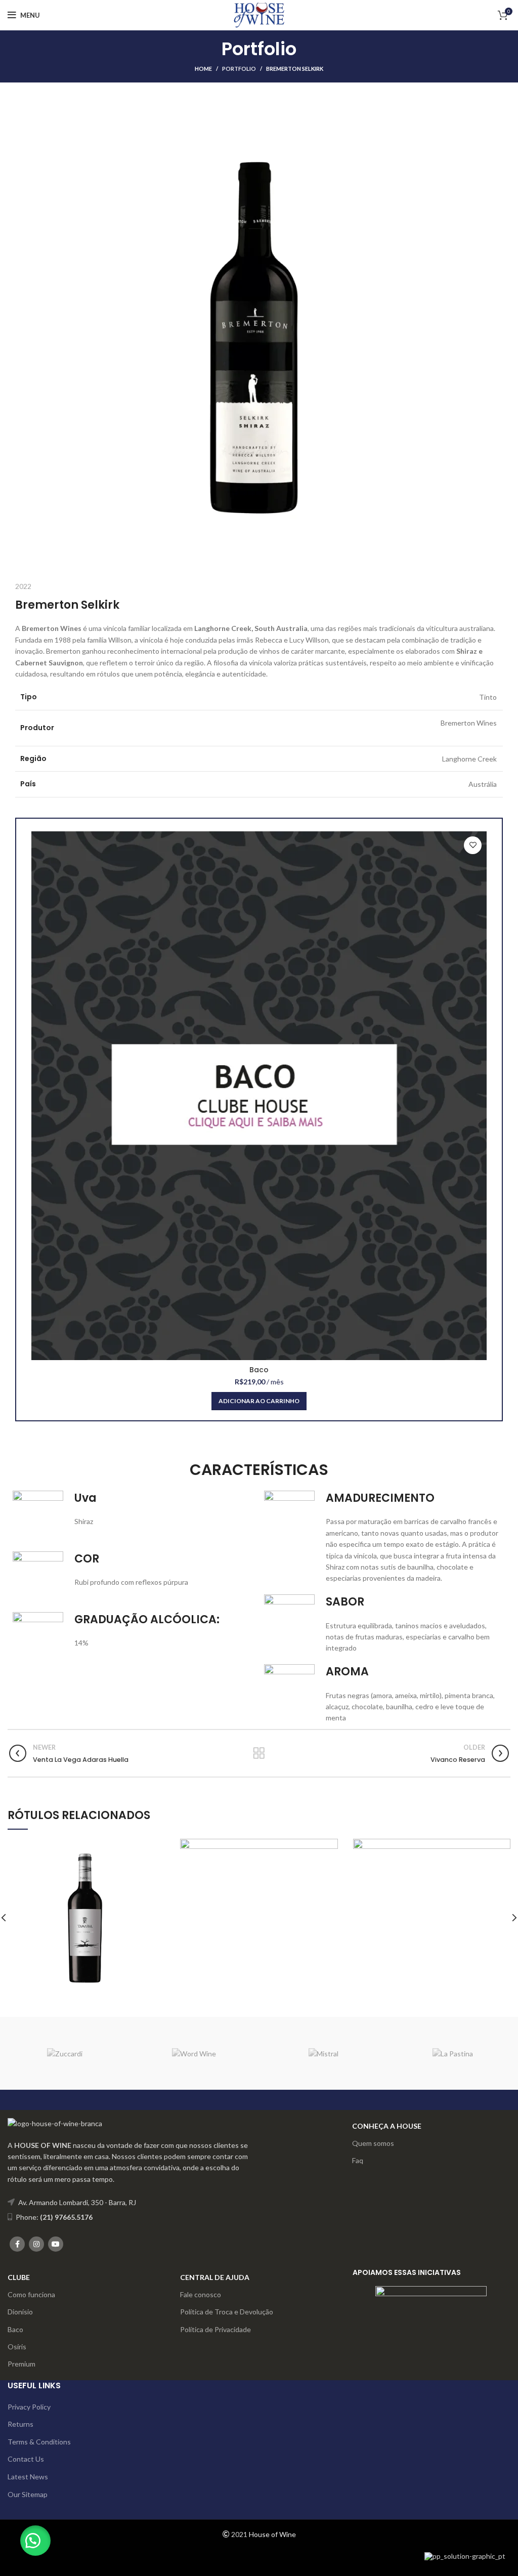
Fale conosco (201, 2294)
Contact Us (26, 2459)
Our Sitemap (28, 2494)
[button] (35, 2541)
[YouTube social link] (56, 2244)
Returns (20, 2424)
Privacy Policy (29, 2407)
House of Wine (272, 2534)
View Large (157, 1846)
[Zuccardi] (65, 2053)
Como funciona (31, 2294)
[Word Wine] (194, 2053)
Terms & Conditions (39, 2442)
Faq (358, 2160)
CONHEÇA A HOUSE (387, 2126)
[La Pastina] (453, 2053)
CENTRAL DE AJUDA (215, 2277)
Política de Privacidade (215, 2329)
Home (203, 69)
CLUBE (19, 2277)
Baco (259, 1370)
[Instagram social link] (36, 2244)
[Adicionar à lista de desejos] (473, 845)
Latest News (28, 2477)
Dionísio (20, 2312)
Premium (21, 2364)
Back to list (259, 1753)
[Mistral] (324, 2053)
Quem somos (373, 2143)
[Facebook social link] (17, 2244)
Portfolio (239, 69)
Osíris (17, 2347)
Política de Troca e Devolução (227, 2312)
